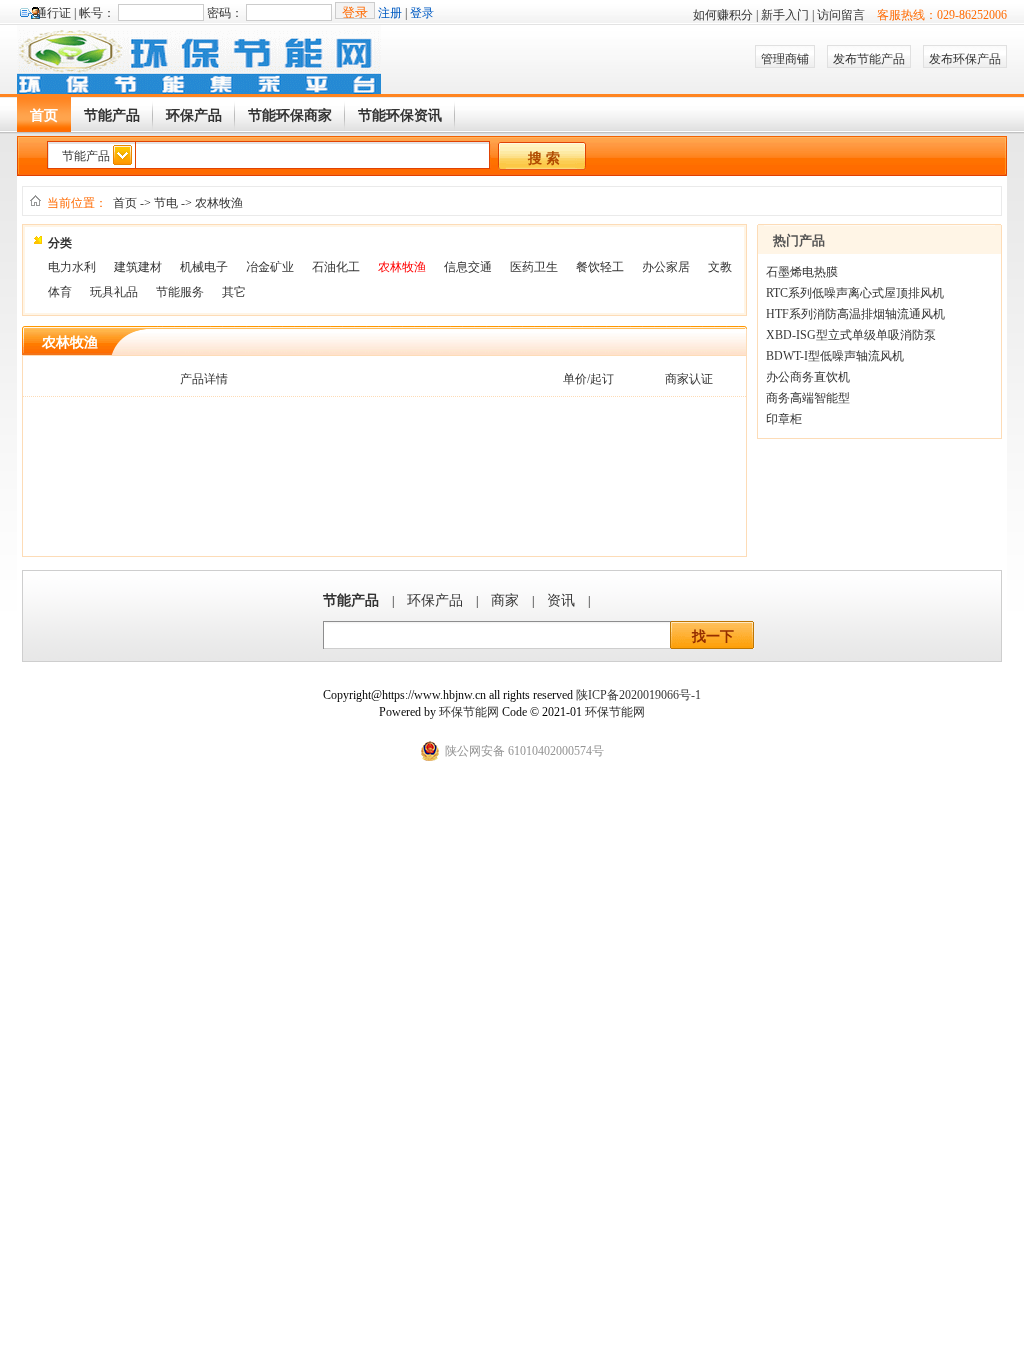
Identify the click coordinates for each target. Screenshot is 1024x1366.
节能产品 (112, 115)
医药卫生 (534, 267)
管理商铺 (785, 59)
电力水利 (72, 267)
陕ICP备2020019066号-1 (638, 695)
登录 (422, 13)
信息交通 (468, 267)
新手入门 (785, 15)
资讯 (561, 600)
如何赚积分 (723, 15)
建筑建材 (138, 267)
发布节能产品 (869, 59)
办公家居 (666, 267)
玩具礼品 (114, 292)
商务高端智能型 (808, 398)
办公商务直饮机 (808, 377)
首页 (44, 115)
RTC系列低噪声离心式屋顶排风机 (855, 293)
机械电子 (204, 267)
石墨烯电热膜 (802, 272)
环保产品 (194, 115)
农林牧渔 (219, 203)
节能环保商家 (290, 115)
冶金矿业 (270, 267)
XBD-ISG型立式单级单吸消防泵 (851, 335)
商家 (505, 600)
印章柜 (784, 419)
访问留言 (841, 15)
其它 (234, 292)
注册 (390, 13)
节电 (166, 203)
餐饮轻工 (600, 267)
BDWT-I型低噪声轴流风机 (835, 356)
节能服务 (180, 292)
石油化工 (336, 267)
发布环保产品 (965, 59)
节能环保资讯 (400, 115)
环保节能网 (470, 712)
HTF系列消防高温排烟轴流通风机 (855, 314)
